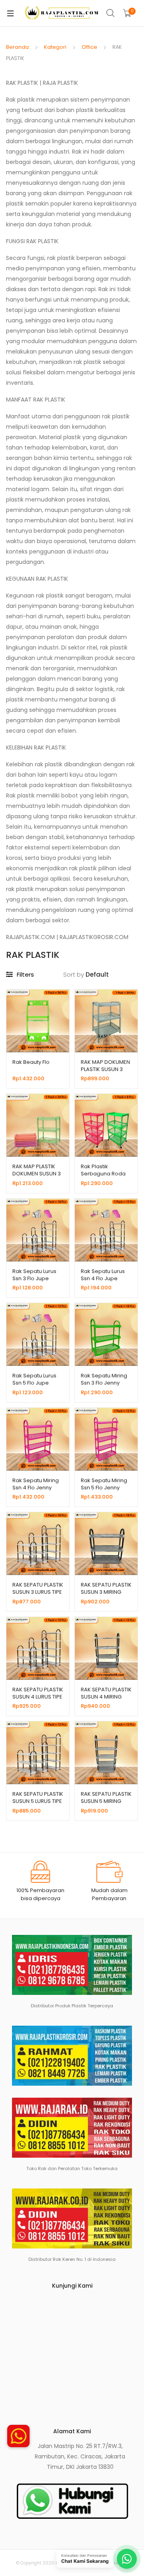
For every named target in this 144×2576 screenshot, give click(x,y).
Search (111, 13)
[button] (18, 2436)
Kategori (55, 47)
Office (89, 47)
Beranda (17, 47)
